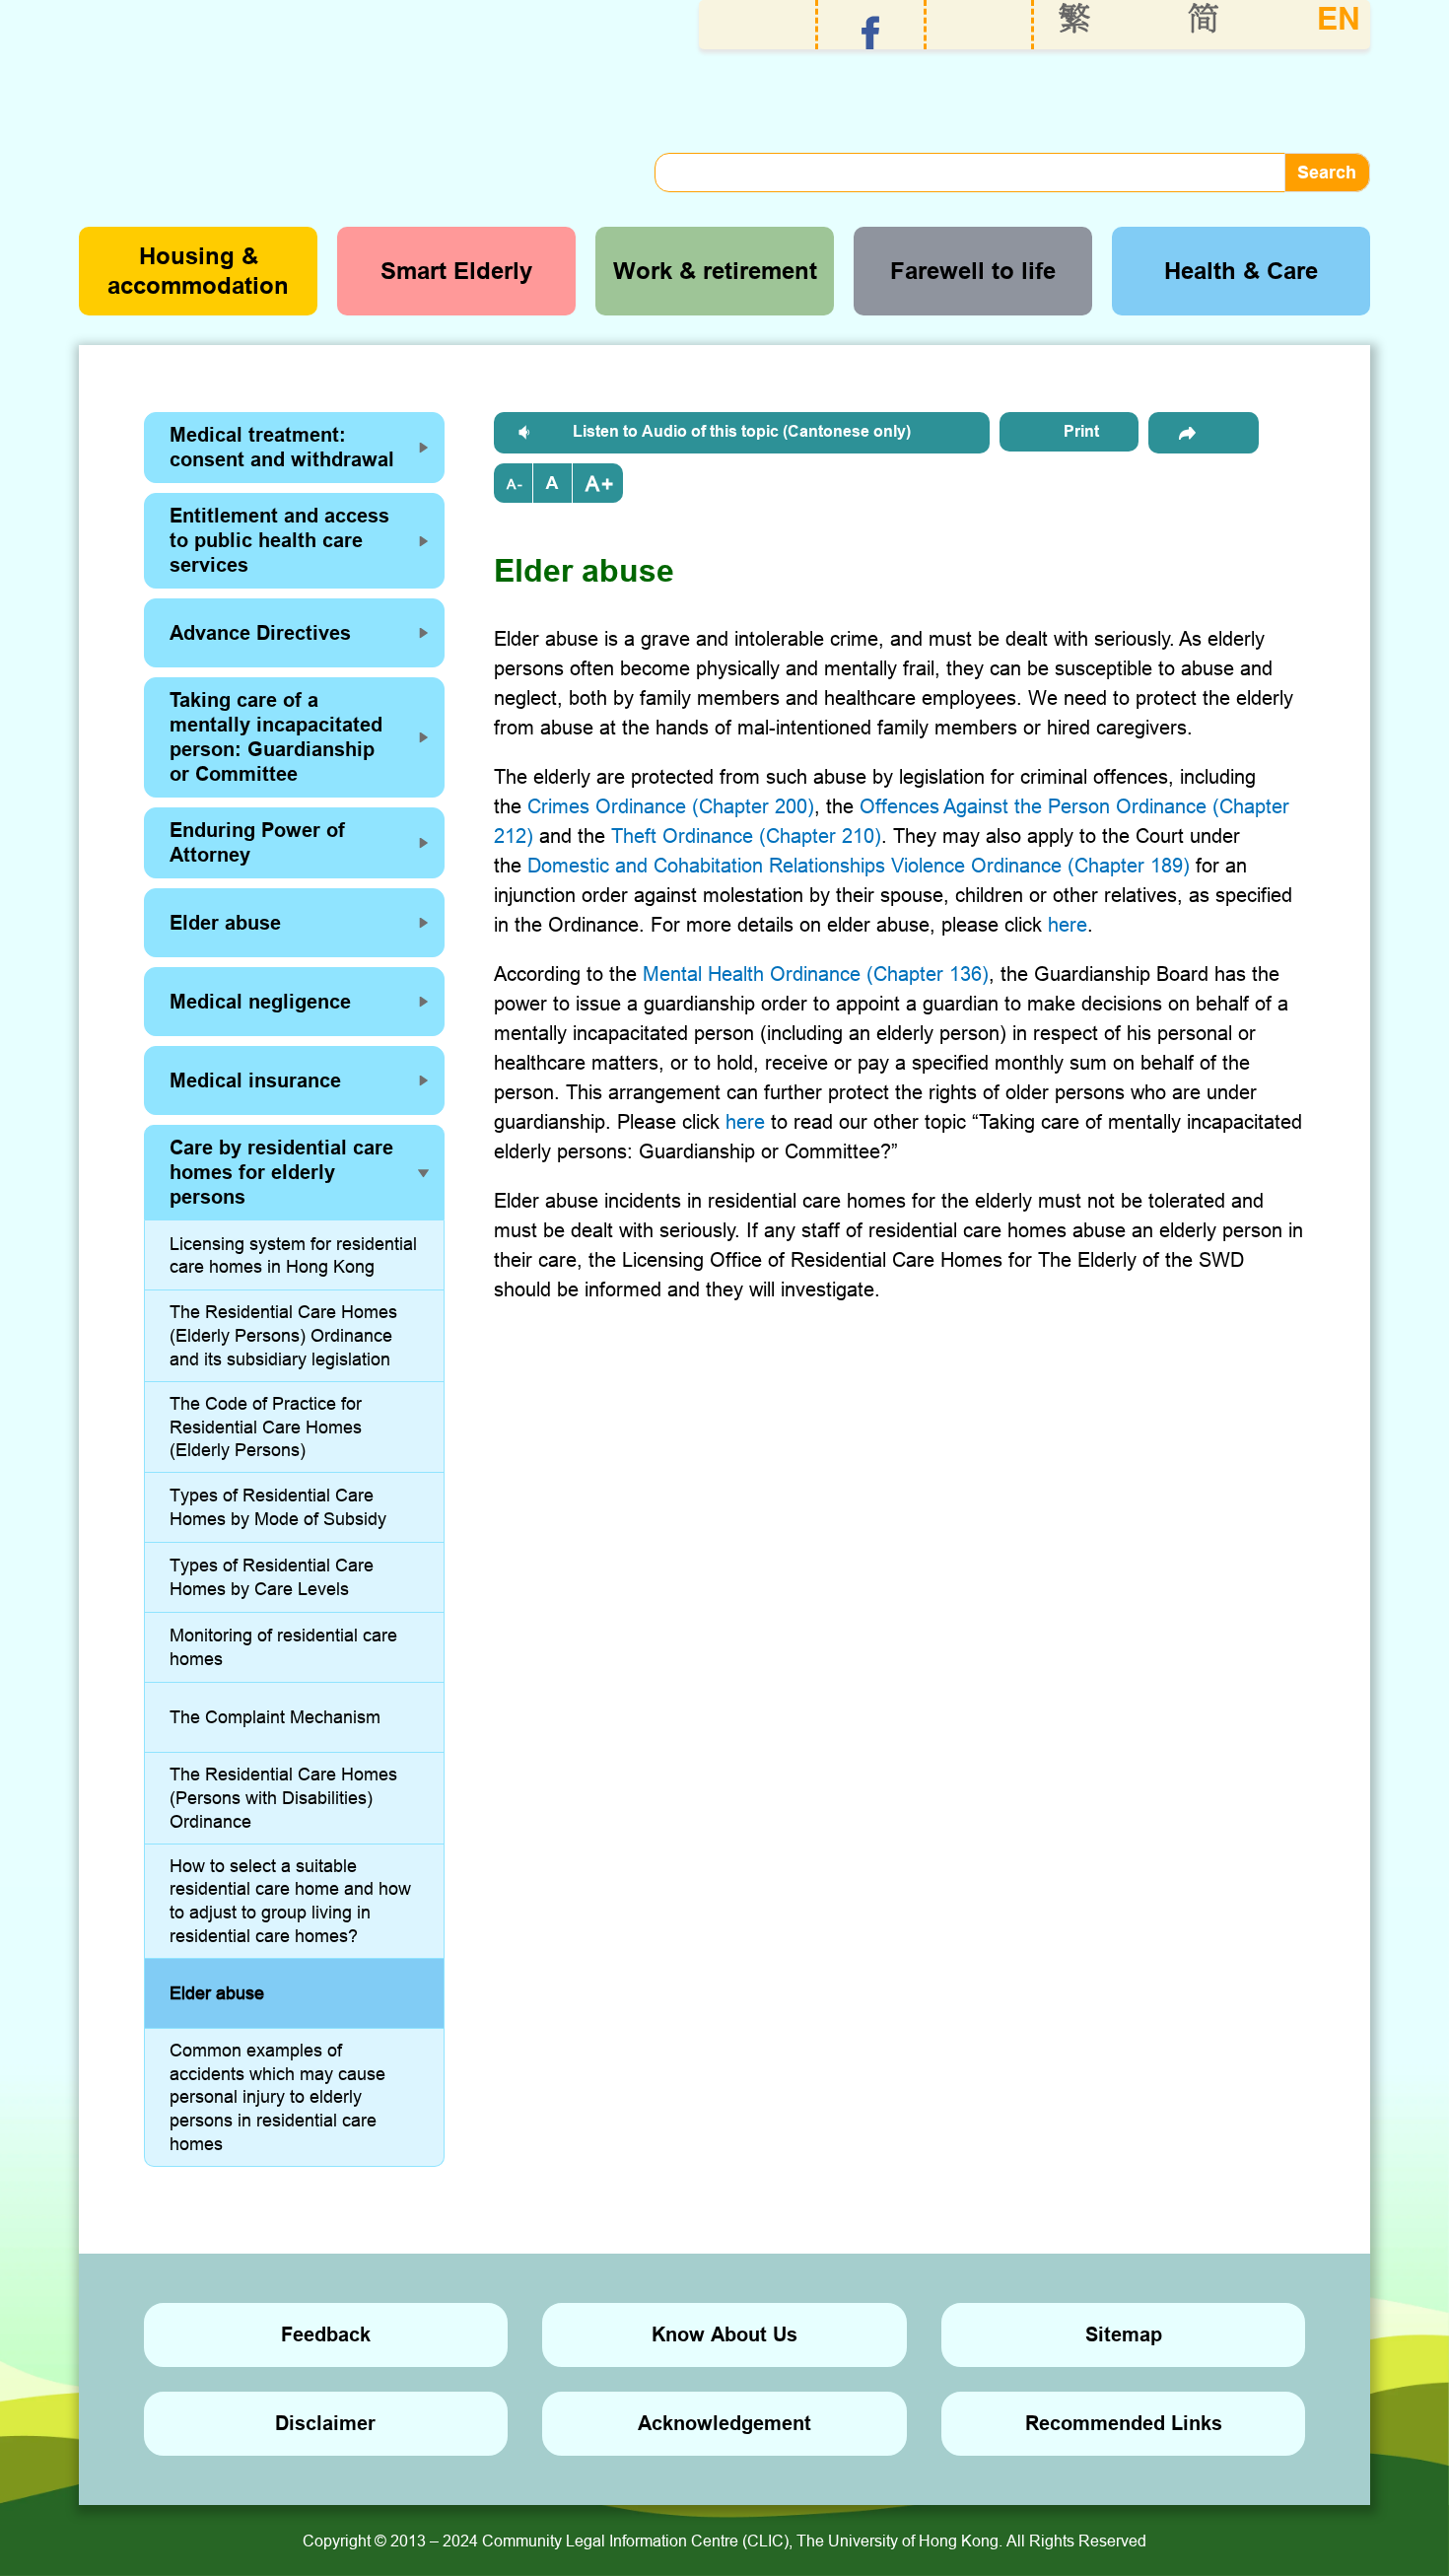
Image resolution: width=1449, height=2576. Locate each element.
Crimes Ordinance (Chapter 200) (671, 806)
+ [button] (607, 484)
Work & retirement (715, 271)
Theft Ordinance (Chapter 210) (746, 835)
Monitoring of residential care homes (283, 1647)
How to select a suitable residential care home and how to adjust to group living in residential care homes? (290, 1901)
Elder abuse (217, 1993)
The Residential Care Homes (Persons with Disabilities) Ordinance (283, 1798)
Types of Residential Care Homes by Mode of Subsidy (278, 1507)
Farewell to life (973, 271)
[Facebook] (871, 33)
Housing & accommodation (198, 271)
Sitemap (1124, 2334)
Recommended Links (1124, 2423)
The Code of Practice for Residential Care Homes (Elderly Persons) (266, 1427)
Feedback (326, 2334)
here (1068, 924)
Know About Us (724, 2334)
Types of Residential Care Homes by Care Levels (272, 1577)
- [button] (520, 484)
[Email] (1204, 433)
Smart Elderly (456, 271)
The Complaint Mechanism (275, 1717)
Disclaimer (325, 2423)
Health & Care (1241, 271)
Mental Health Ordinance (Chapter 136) (816, 974)
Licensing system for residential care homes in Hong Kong (293, 1255)
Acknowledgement (724, 2423)
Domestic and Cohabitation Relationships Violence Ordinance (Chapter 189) (859, 865)
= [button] (553, 483)
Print (1081, 431)
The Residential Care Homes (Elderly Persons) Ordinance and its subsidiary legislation (283, 1335)
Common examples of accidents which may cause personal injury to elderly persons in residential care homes (277, 2097)
